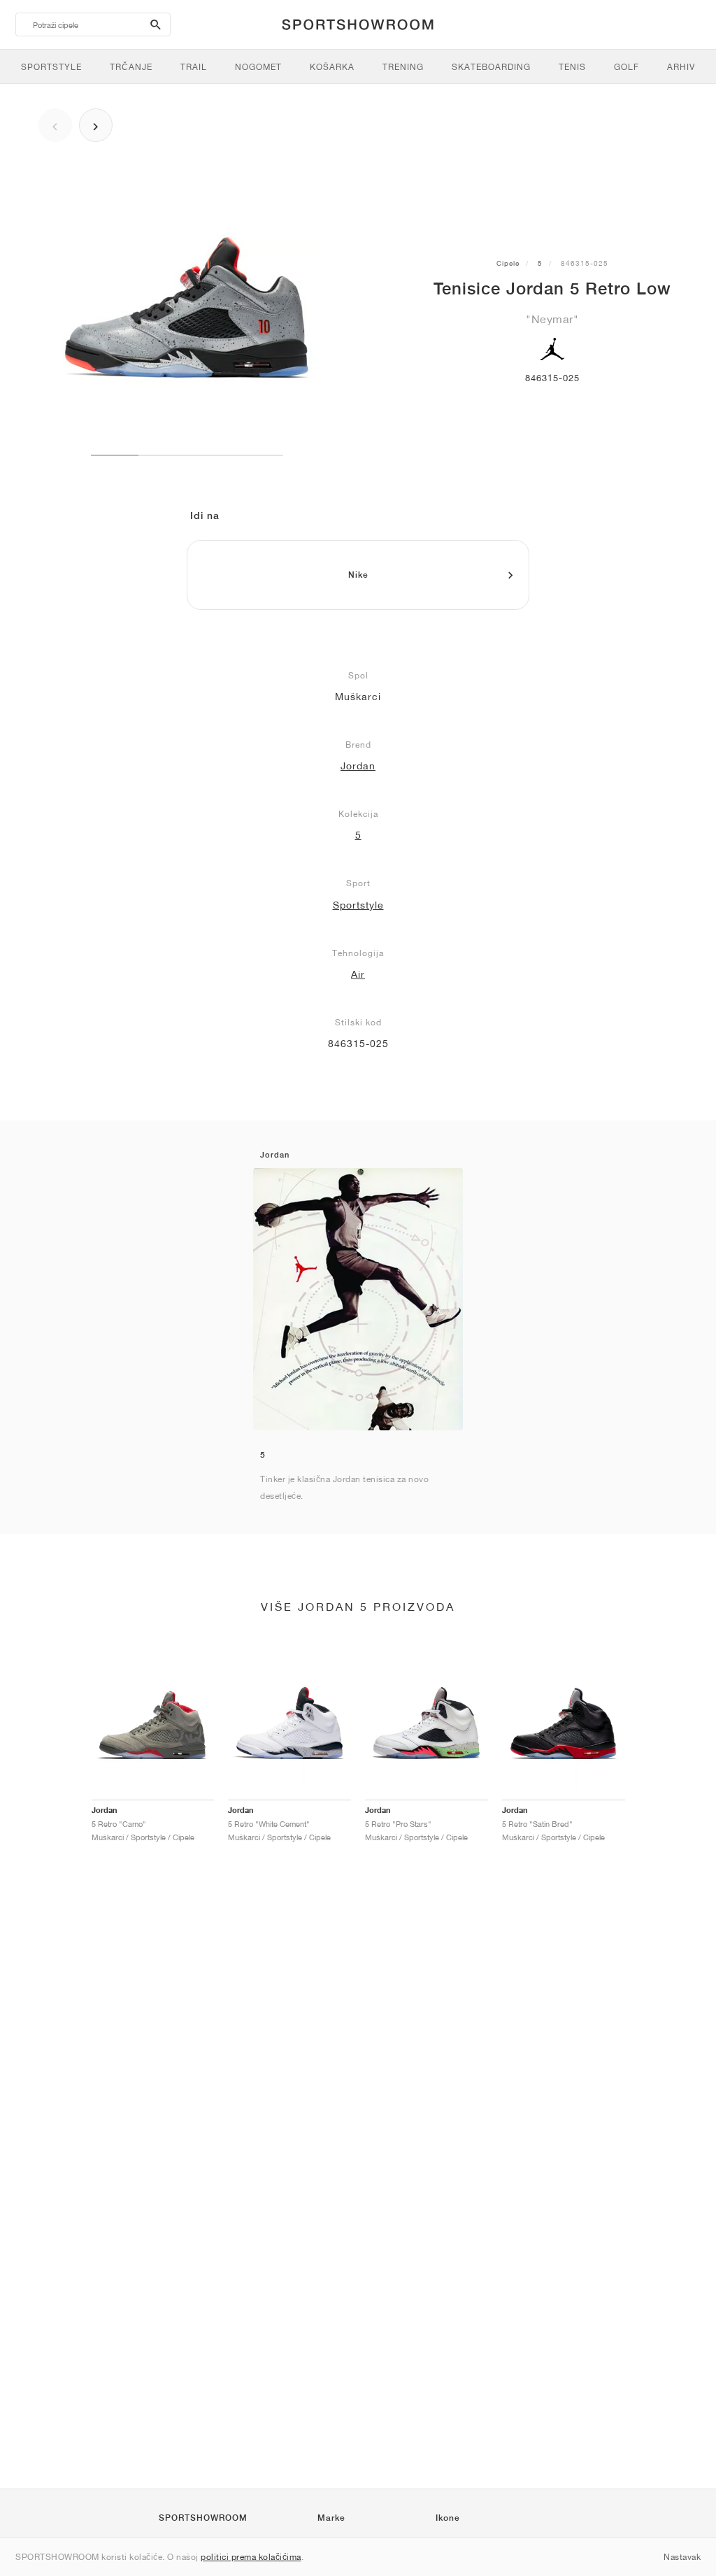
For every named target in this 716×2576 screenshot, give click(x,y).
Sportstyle (358, 905)
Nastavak (682, 2557)
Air (358, 974)
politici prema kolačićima (251, 2557)
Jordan (358, 766)
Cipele (508, 263)
